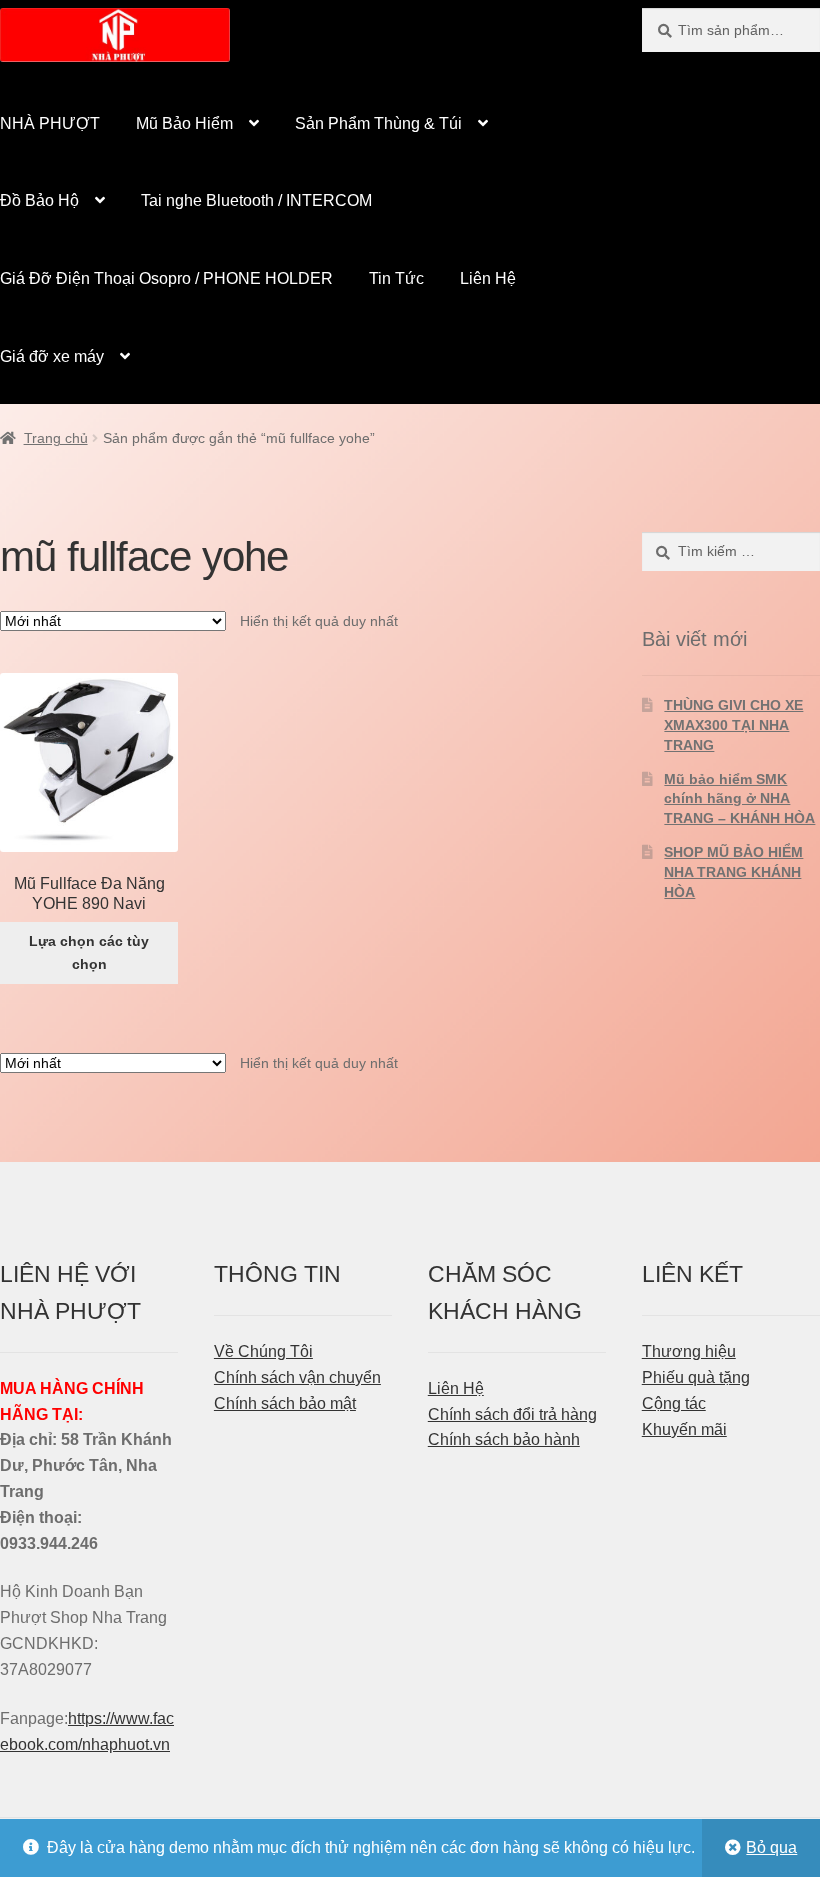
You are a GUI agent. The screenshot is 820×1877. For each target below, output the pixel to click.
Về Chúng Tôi (263, 1351)
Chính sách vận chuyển (297, 1377)
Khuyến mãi (684, 1429)
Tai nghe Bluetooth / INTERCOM (256, 200)
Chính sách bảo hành (504, 1439)
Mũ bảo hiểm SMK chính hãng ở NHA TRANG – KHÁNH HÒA (739, 799)
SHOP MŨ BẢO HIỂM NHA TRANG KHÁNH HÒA (733, 872)
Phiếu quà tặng (696, 1377)
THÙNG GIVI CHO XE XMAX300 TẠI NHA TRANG (733, 725)
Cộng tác (674, 1403)
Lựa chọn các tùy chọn (89, 952)
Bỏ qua (771, 1847)
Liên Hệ (488, 278)
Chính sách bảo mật (285, 1403)
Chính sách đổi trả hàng (512, 1414)
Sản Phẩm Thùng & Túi (378, 123)
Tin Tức (396, 278)
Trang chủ (56, 438)
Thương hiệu (689, 1351)
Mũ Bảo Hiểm (184, 123)
